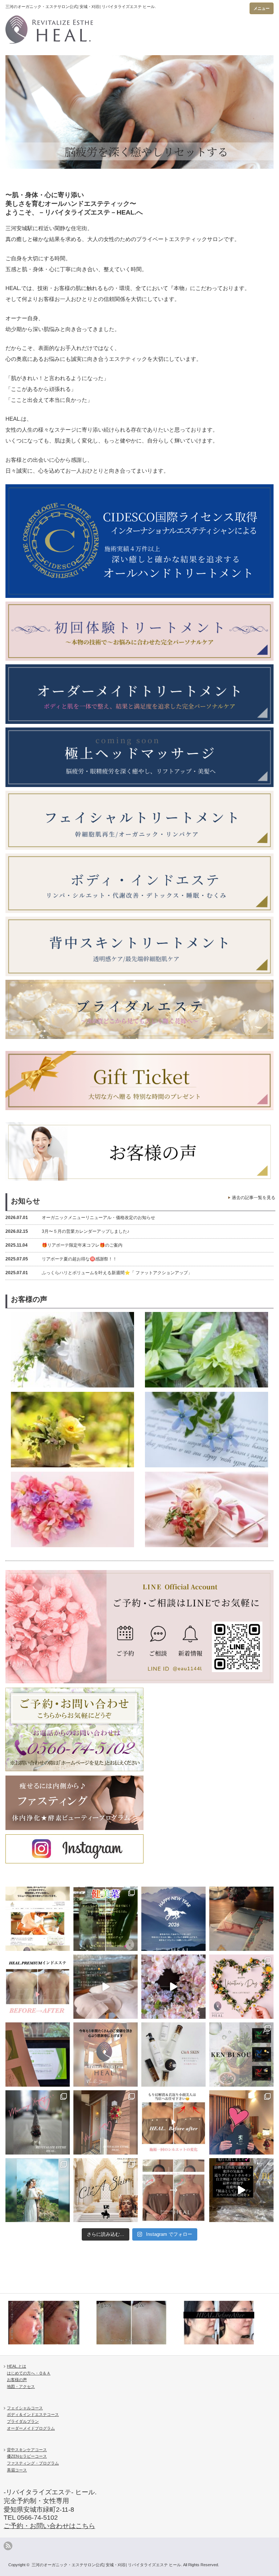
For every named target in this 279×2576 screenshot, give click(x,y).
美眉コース (17, 2470)
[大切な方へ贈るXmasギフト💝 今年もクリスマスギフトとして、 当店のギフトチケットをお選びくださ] (241, 1919)
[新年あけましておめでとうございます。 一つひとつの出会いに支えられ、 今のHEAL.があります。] (173, 1919)
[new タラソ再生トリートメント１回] (139, 2323)
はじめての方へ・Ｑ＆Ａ (29, 2373)
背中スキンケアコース (27, 2450)
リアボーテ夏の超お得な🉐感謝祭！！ (61, 1259)
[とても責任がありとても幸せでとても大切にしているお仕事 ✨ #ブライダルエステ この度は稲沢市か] (38, 2190)
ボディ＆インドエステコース (33, 2414)
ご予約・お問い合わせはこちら (49, 2526)
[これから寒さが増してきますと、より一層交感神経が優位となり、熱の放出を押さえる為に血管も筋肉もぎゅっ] (241, 2055)
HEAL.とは (17, 2366)
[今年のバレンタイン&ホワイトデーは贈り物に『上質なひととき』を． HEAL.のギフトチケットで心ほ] (241, 1987)
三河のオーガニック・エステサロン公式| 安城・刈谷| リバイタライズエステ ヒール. (107, 2565)
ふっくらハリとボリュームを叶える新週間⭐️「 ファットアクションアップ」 (99, 1273)
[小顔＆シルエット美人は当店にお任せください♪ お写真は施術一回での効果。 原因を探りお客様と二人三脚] (173, 2122)
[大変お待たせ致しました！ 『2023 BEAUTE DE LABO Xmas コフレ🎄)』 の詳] (106, 2190)
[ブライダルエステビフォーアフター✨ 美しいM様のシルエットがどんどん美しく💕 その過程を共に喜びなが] (173, 2190)
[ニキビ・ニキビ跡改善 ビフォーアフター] (226, 2323)
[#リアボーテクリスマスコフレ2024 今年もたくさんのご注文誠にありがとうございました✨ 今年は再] (241, 2122)
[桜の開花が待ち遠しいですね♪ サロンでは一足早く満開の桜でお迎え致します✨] (173, 1987)
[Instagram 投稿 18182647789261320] (241, 2190)
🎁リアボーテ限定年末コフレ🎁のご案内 (64, 1245)
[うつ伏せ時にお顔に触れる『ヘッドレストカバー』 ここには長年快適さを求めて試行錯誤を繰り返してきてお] (106, 1987)
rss (8, 2546)
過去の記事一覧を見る (254, 1198)
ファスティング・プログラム (33, 2463)
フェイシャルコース (25, 2408)
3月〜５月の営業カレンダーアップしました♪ (67, 1231)
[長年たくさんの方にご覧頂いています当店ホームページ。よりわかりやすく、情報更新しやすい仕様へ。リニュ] (38, 1919)
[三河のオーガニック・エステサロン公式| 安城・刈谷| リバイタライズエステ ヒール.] (103, 27)
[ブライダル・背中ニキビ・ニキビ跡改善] (51, 2323)
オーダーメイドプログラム (31, 2428)
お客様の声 (17, 2380)
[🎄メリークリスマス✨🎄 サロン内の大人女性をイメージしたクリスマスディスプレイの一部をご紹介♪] (38, 2122)
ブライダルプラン (23, 2421)
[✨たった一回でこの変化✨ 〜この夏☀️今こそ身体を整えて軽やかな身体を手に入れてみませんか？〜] (38, 1987)
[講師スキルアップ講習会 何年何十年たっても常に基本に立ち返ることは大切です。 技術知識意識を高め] (38, 2055)
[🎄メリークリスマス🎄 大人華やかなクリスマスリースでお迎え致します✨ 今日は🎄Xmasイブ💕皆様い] (106, 2122)
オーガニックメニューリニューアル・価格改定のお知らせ (80, 1218)
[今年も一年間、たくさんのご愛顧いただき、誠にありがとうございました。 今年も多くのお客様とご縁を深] (106, 2055)
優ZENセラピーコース (27, 2456)
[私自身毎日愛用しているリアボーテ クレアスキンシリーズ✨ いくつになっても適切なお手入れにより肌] (173, 2055)
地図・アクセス (21, 2387)
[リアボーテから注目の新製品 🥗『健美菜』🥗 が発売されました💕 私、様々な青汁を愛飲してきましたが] (106, 1919)
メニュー (262, 8)
